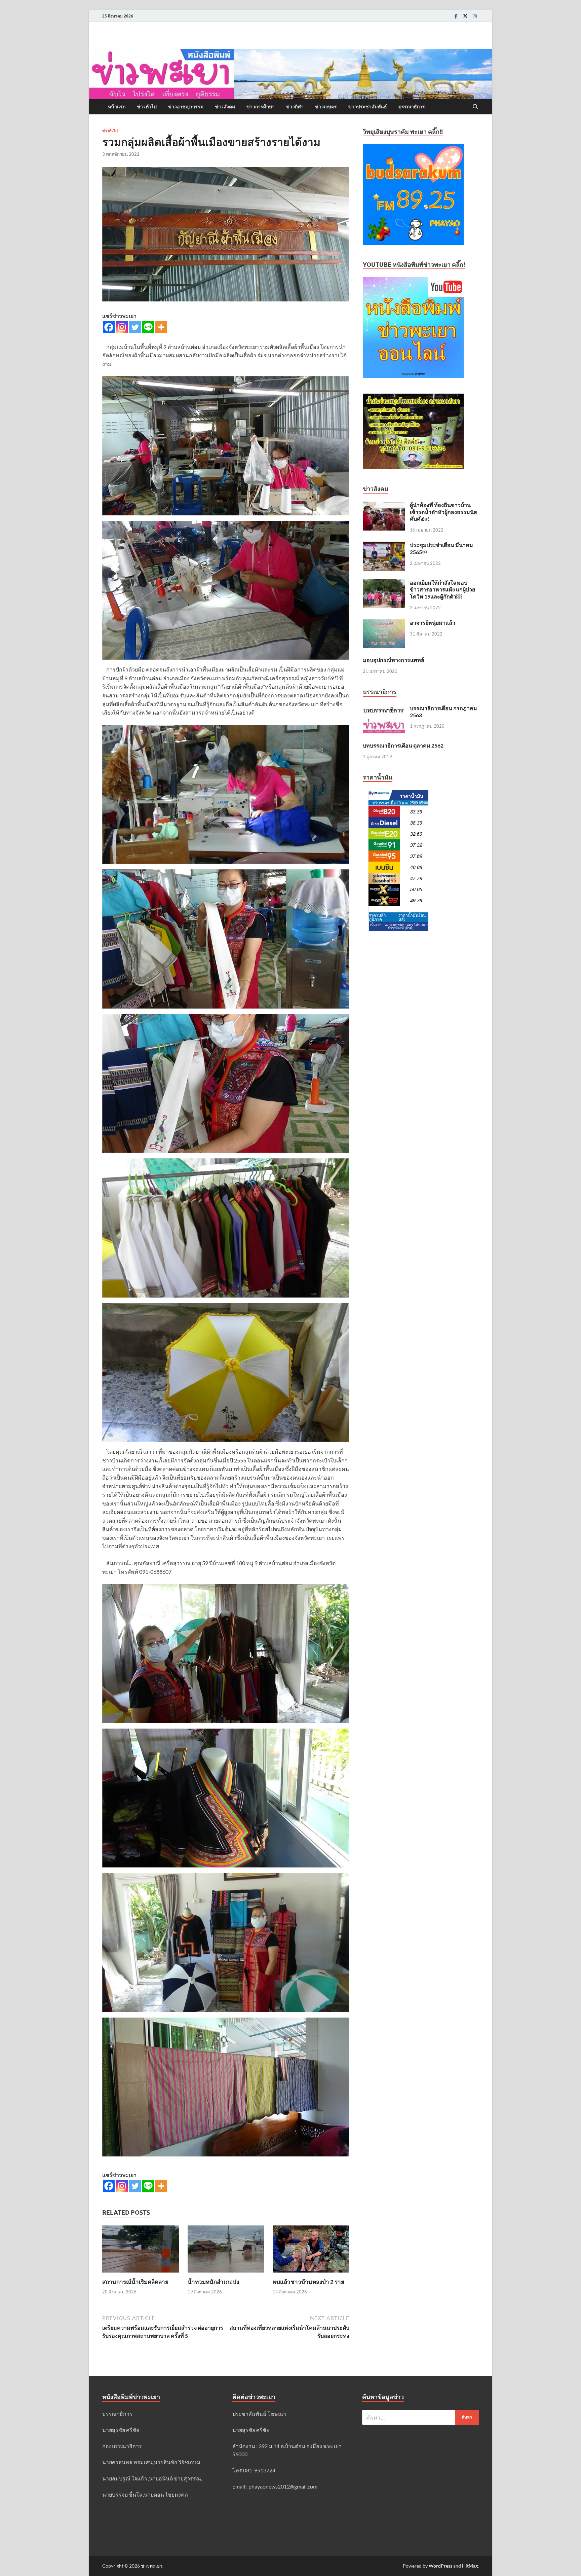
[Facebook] (456, 16)
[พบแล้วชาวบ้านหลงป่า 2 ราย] (311, 2251)
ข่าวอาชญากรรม (186, 107)
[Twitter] (465, 16)
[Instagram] (475, 16)
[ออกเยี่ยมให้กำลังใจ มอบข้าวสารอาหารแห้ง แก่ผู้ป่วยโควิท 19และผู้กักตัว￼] (384, 583)
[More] (161, 327)
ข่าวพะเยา (152, 2566)
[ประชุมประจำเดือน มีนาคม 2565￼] (384, 546)
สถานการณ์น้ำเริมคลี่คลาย (135, 2282)
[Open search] (475, 107)
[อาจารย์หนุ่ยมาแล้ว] (384, 623)
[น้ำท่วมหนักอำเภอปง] (226, 2251)
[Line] (148, 327)
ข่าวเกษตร (326, 107)
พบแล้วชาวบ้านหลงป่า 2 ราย (308, 2282)
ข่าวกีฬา (295, 107)
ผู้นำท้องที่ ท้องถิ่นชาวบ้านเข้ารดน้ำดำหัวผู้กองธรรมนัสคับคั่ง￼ (443, 512)
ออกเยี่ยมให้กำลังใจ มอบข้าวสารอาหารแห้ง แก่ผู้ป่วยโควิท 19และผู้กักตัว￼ (442, 590)
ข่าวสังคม (225, 107)
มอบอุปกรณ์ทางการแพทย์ (393, 660)
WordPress (440, 2566)
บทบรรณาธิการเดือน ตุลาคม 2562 (403, 745)
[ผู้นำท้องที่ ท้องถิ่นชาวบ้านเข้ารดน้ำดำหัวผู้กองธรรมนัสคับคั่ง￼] (384, 505)
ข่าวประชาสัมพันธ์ (368, 107)
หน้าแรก (117, 107)
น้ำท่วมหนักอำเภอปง (213, 2282)
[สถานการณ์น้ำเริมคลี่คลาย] (141, 2251)
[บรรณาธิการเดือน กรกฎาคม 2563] (384, 709)
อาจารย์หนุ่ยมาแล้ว (433, 623)
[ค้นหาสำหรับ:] (420, 2417)
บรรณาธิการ (412, 107)
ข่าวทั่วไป (147, 107)
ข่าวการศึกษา (261, 107)
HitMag (470, 2566)
